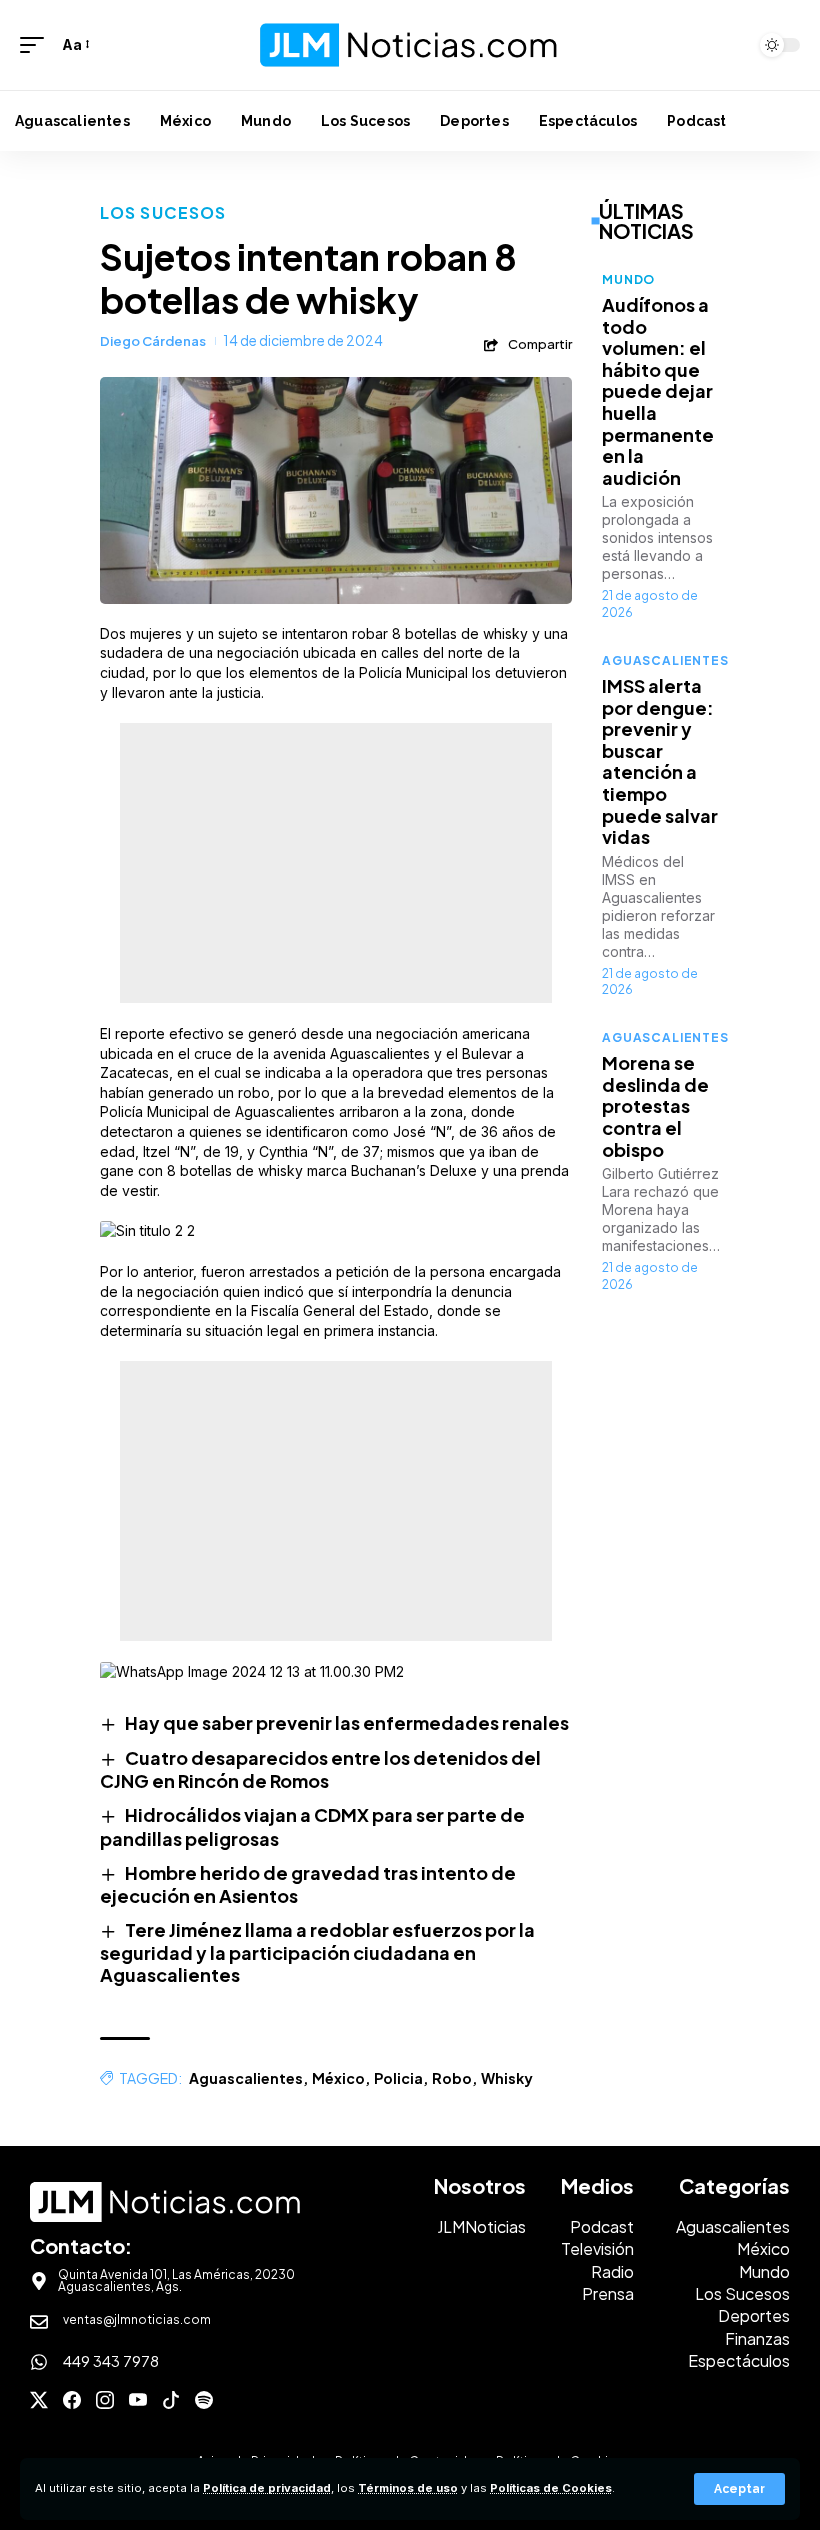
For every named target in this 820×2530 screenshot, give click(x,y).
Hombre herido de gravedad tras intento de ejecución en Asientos (308, 1884)
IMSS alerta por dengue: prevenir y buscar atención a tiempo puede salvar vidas (660, 761)
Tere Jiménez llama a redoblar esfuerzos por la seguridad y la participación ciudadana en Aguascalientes (317, 1952)
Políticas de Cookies (551, 2488)
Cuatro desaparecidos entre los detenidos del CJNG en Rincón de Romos (320, 1769)
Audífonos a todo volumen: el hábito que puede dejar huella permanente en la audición (658, 391)
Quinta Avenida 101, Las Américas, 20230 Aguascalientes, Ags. (176, 2280)
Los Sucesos (163, 212)
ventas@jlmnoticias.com (137, 2319)
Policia (398, 2078)
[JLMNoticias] (410, 45)
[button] (739, 2489)
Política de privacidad (267, 2488)
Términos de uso (408, 2488)
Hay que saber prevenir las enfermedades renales (347, 1722)
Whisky (507, 2078)
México (338, 2078)
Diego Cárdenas (153, 341)
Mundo (628, 279)
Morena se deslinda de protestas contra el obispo (655, 1105)
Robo (452, 2078)
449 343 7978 (111, 2360)
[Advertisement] (336, 863)
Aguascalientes (246, 2078)
